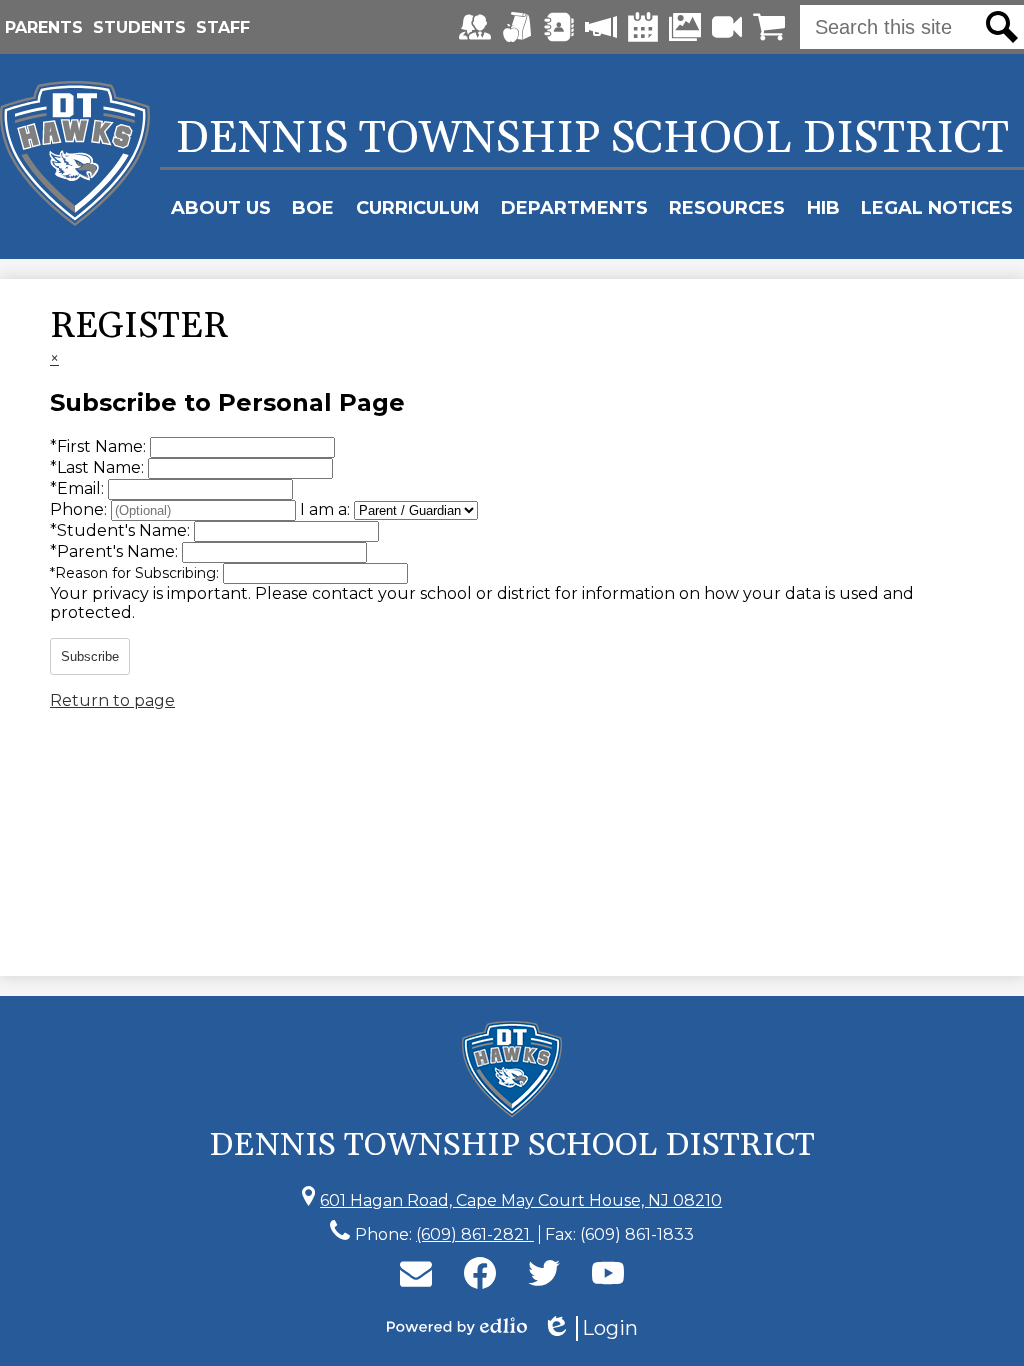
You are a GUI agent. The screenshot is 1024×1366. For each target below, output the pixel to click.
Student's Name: (122, 530)
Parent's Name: (116, 551)
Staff (223, 27)
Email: (79, 488)
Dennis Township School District (592, 139)
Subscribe (90, 656)
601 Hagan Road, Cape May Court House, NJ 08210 (521, 1200)
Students (139, 27)
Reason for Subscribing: (136, 573)
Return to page (112, 700)
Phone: (80, 509)
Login (590, 1328)
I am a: (325, 509)
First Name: (100, 446)
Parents (44, 27)
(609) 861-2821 (475, 1234)
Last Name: (99, 467)
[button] (221, 208)
